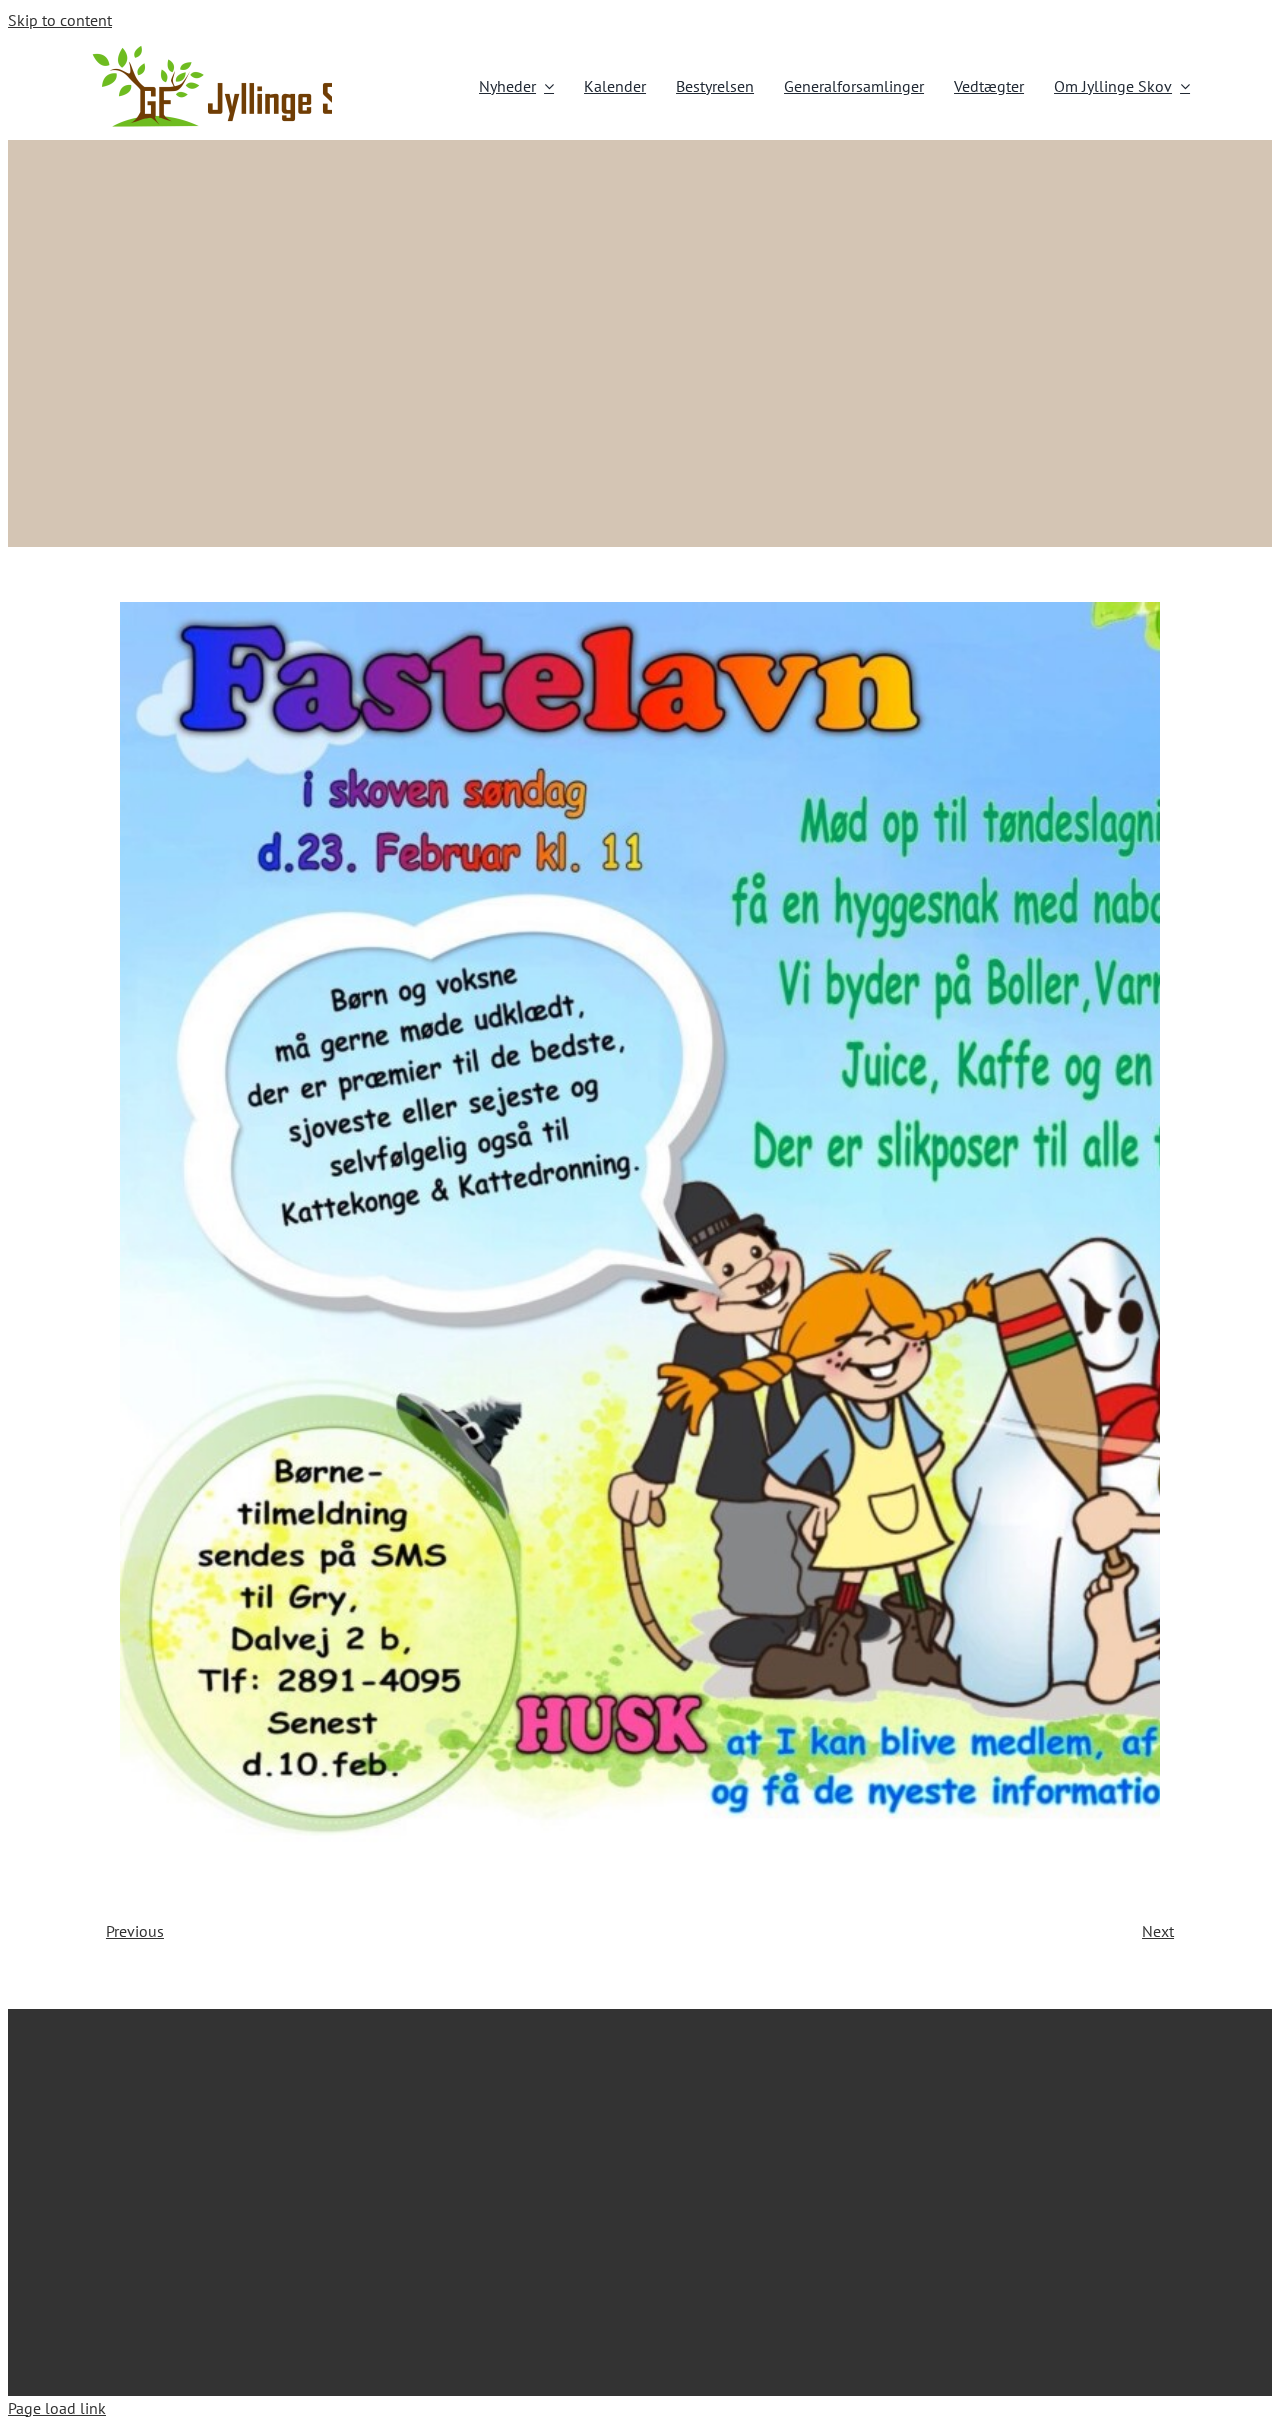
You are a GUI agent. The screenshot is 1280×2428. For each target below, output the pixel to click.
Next (1158, 1931)
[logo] (240, 51)
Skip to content (60, 20)
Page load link (57, 2408)
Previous (135, 1931)
